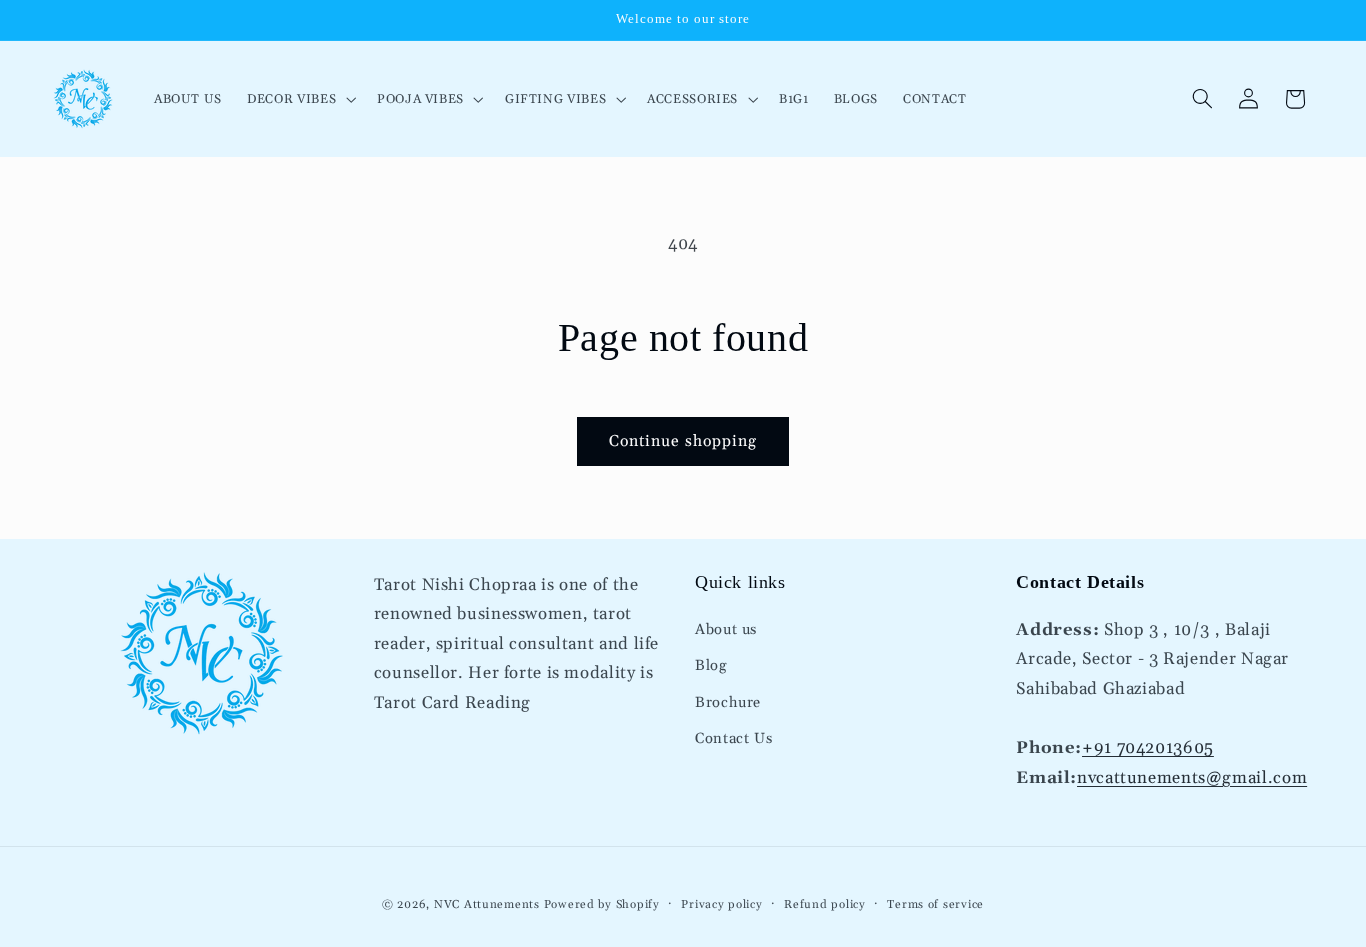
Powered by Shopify (602, 904)
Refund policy (825, 904)
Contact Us (733, 739)
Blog (711, 666)
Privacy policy (721, 904)
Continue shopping (683, 441)
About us (726, 630)
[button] (300, 98)
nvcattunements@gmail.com (1192, 778)
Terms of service (935, 904)
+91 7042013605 (1148, 748)
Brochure (728, 703)
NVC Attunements (487, 904)
